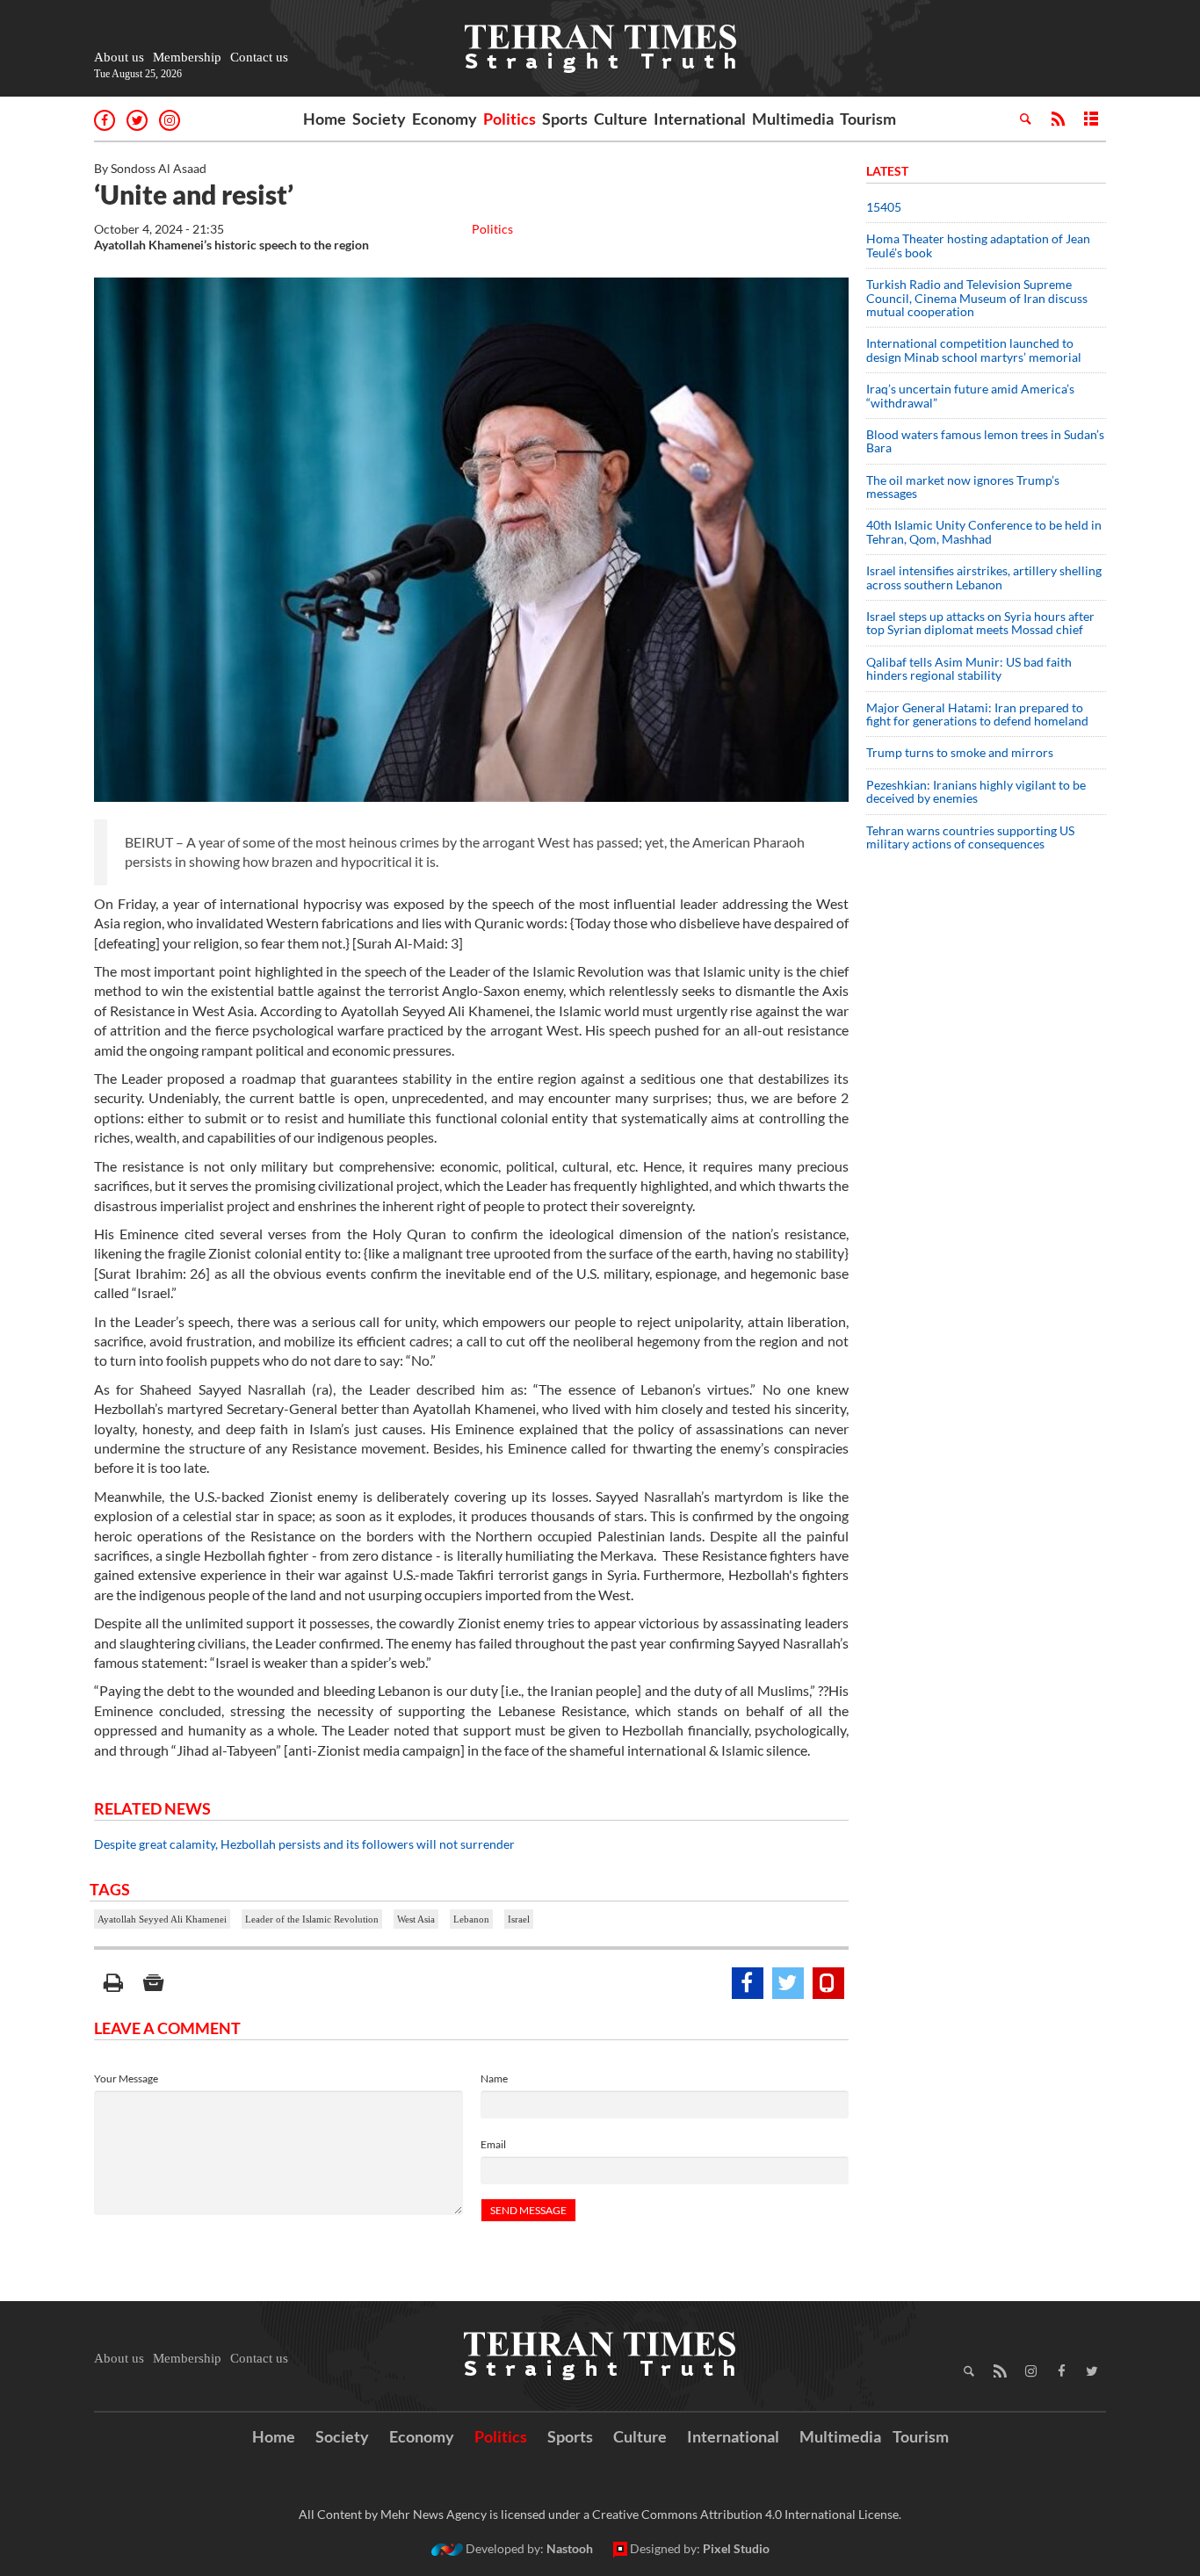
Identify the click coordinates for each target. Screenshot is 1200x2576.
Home (325, 119)
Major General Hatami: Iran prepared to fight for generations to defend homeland (979, 714)
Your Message (126, 2078)
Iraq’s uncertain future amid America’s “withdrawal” (970, 395)
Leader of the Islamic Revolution (312, 1919)
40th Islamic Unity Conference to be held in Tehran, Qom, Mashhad (984, 531)
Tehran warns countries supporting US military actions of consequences (970, 837)
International (700, 119)
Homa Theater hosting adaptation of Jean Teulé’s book (978, 245)
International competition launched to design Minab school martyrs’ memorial (974, 350)
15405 (884, 207)
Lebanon (471, 1919)
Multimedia (793, 119)
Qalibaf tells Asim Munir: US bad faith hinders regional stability (969, 668)
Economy (445, 119)
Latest (887, 171)
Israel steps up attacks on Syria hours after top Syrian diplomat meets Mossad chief (980, 623)
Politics (510, 119)
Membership (187, 57)
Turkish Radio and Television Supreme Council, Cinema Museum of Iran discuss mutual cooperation (977, 298)
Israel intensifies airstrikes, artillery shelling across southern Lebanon (984, 577)
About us (119, 57)
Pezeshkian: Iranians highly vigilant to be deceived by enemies (976, 791)
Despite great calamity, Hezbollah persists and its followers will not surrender (304, 1844)
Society (379, 119)
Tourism (868, 119)
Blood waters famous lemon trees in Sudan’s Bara (985, 441)
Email (493, 2144)
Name (494, 2078)
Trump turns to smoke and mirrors (960, 752)
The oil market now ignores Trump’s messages (963, 487)
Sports (565, 119)
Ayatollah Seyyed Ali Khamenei (162, 1919)
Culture (621, 119)
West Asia (416, 1919)
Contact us (259, 57)
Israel (519, 1919)
